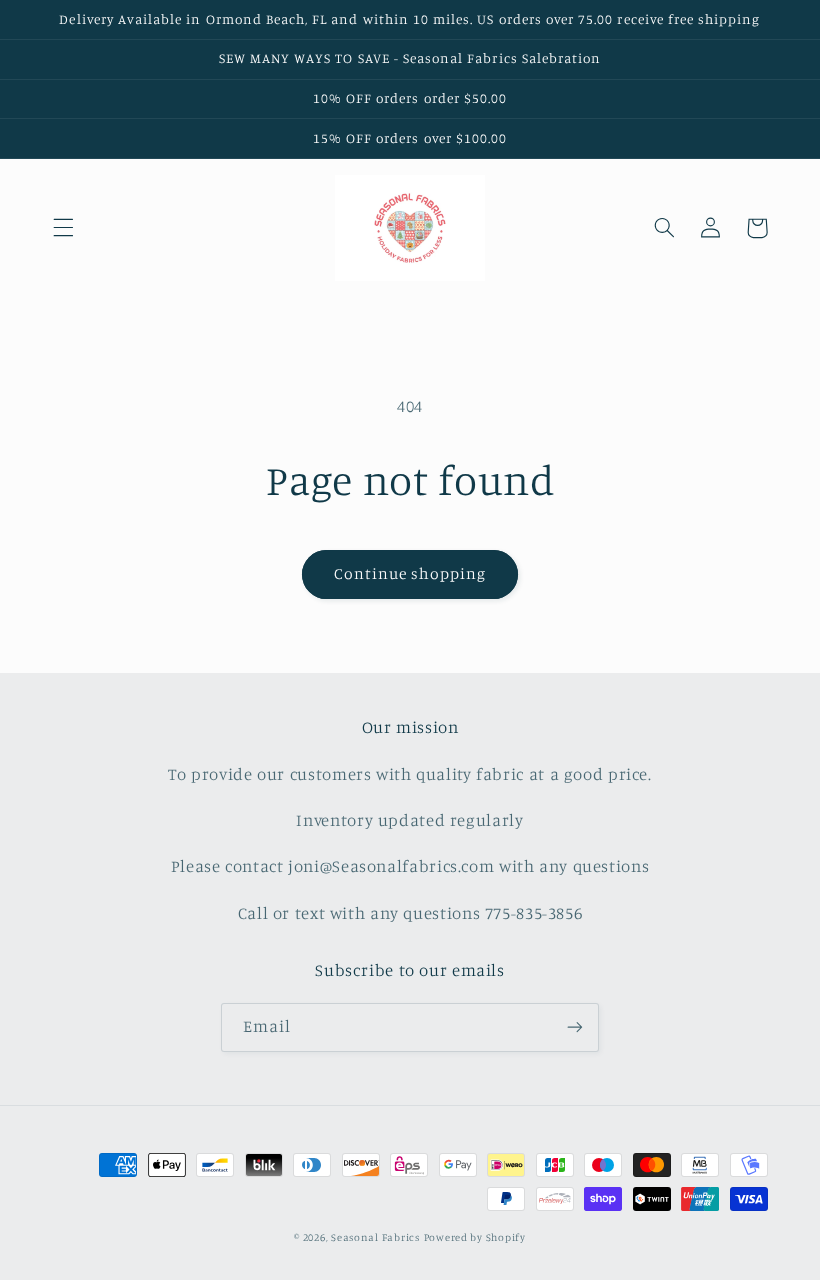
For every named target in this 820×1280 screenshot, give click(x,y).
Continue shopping (410, 573)
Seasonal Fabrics (375, 1237)
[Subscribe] (575, 1027)
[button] (63, 228)
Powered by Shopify (475, 1237)
